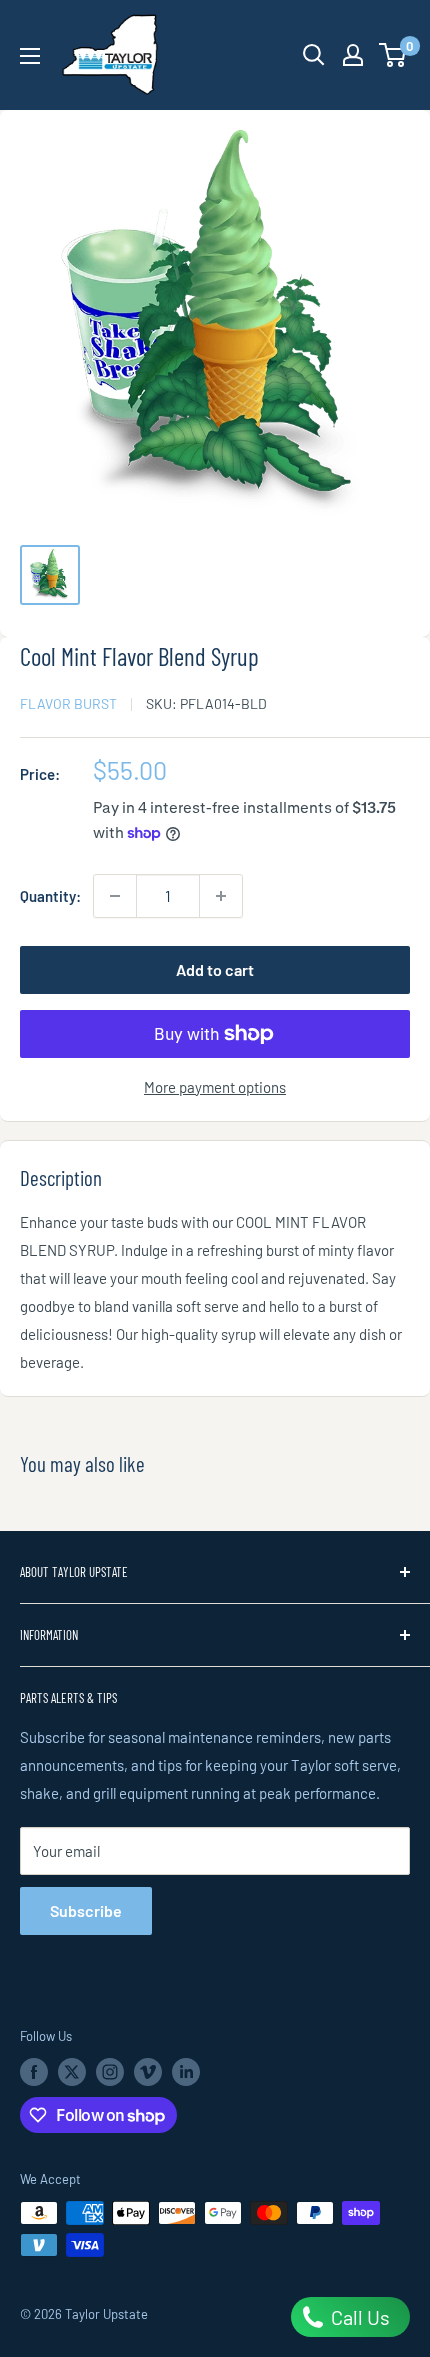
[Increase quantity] (221, 896)
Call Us (358, 2317)
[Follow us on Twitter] (72, 2072)
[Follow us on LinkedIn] (186, 2072)
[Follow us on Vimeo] (148, 2072)
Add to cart (215, 969)
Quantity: (50, 896)
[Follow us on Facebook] (34, 2072)
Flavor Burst (68, 703)
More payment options (215, 1087)
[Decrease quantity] (115, 896)
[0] (393, 55)
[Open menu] (30, 56)
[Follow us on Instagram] (110, 2072)
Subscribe (86, 1910)
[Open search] (314, 55)
